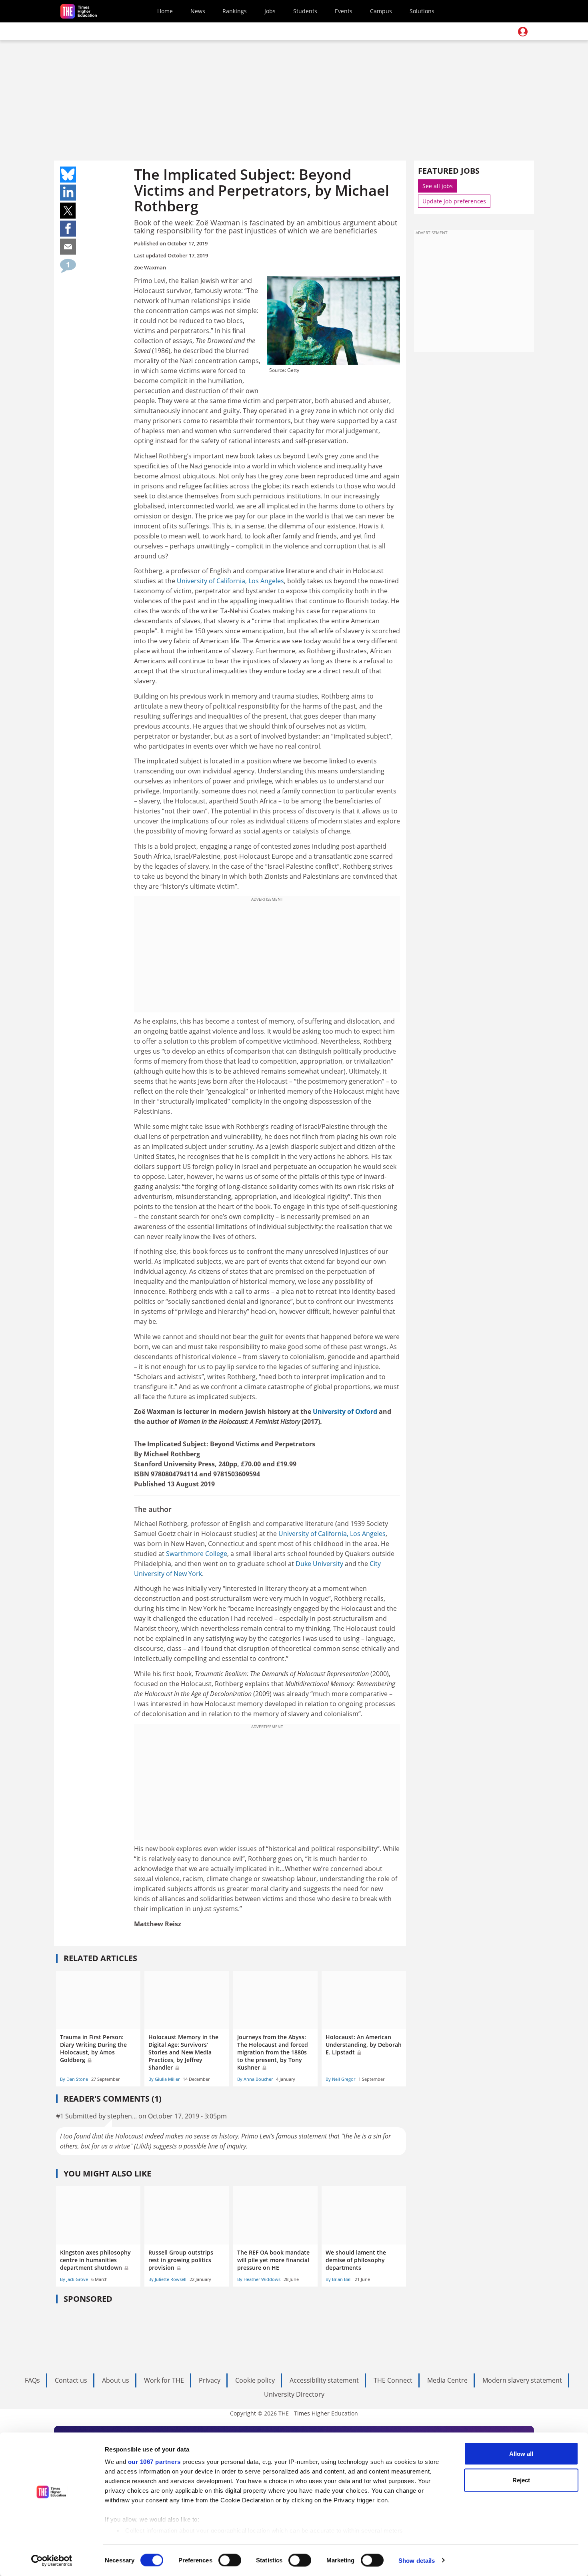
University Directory (294, 2394)
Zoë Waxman (150, 267)
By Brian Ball (339, 2279)
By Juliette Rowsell (167, 2279)
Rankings (235, 11)
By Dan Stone (74, 2079)
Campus (381, 11)
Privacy (210, 2380)
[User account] (523, 32)
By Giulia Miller (164, 2079)
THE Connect (393, 2380)
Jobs (270, 11)
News (198, 11)
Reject (521, 2480)
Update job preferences (454, 201)
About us (116, 2380)
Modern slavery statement (522, 2380)
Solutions (422, 11)
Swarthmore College (197, 1554)
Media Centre (447, 2380)
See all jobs (438, 186)
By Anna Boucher (255, 2079)
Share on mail (68, 247)
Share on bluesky (68, 175)
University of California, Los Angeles (230, 581)
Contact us (71, 2380)
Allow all (521, 2454)
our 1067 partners (154, 2462)
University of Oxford (345, 1411)
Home (165, 11)
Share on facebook (68, 229)
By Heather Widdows (259, 2279)
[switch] (230, 2560)
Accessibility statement (324, 2380)
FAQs (32, 2380)
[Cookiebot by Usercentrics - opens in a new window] (52, 2560)
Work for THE (164, 2380)
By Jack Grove (74, 2279)
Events (344, 11)
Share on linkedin (68, 193)
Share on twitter (68, 211)
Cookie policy (255, 2380)
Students (305, 11)
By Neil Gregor (340, 2079)
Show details (417, 2560)
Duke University (319, 1564)
